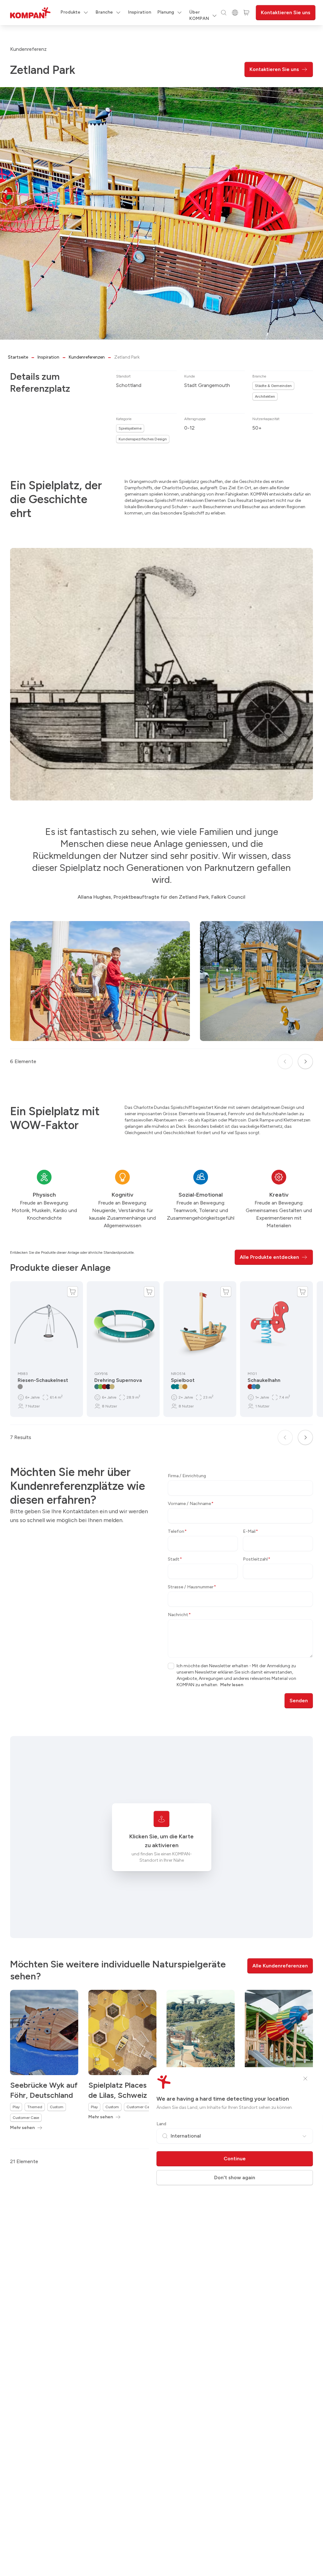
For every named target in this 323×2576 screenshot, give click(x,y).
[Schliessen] (305, 2079)
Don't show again (235, 2177)
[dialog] (161, 1288)
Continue (235, 2159)
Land (161, 2124)
